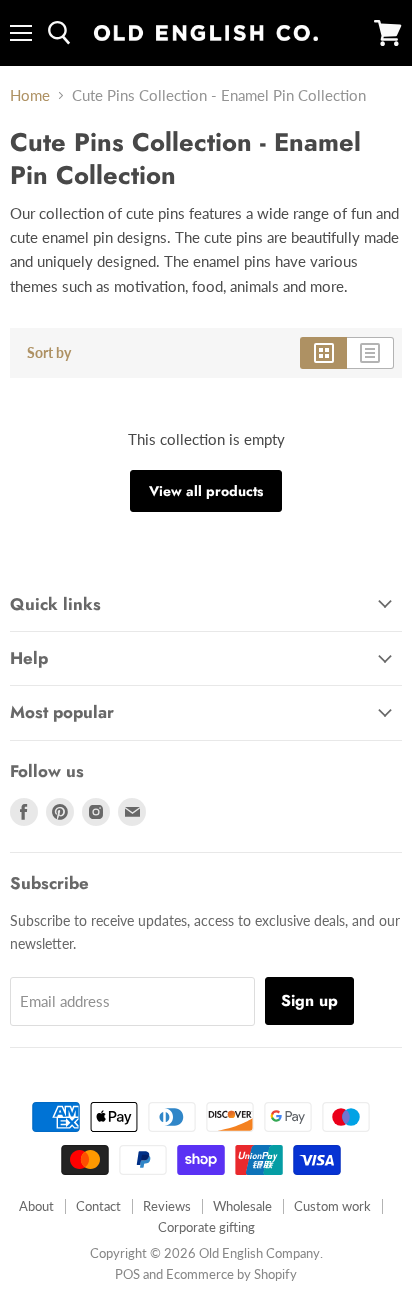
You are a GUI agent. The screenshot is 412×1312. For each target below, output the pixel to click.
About (36, 1206)
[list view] (370, 353)
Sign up (309, 1000)
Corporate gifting (206, 1227)
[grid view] (323, 353)
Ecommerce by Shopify (231, 1274)
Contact (98, 1206)
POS (127, 1274)
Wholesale (242, 1206)
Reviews (167, 1206)
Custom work (332, 1206)
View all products (206, 491)
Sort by (49, 353)
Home (30, 95)
